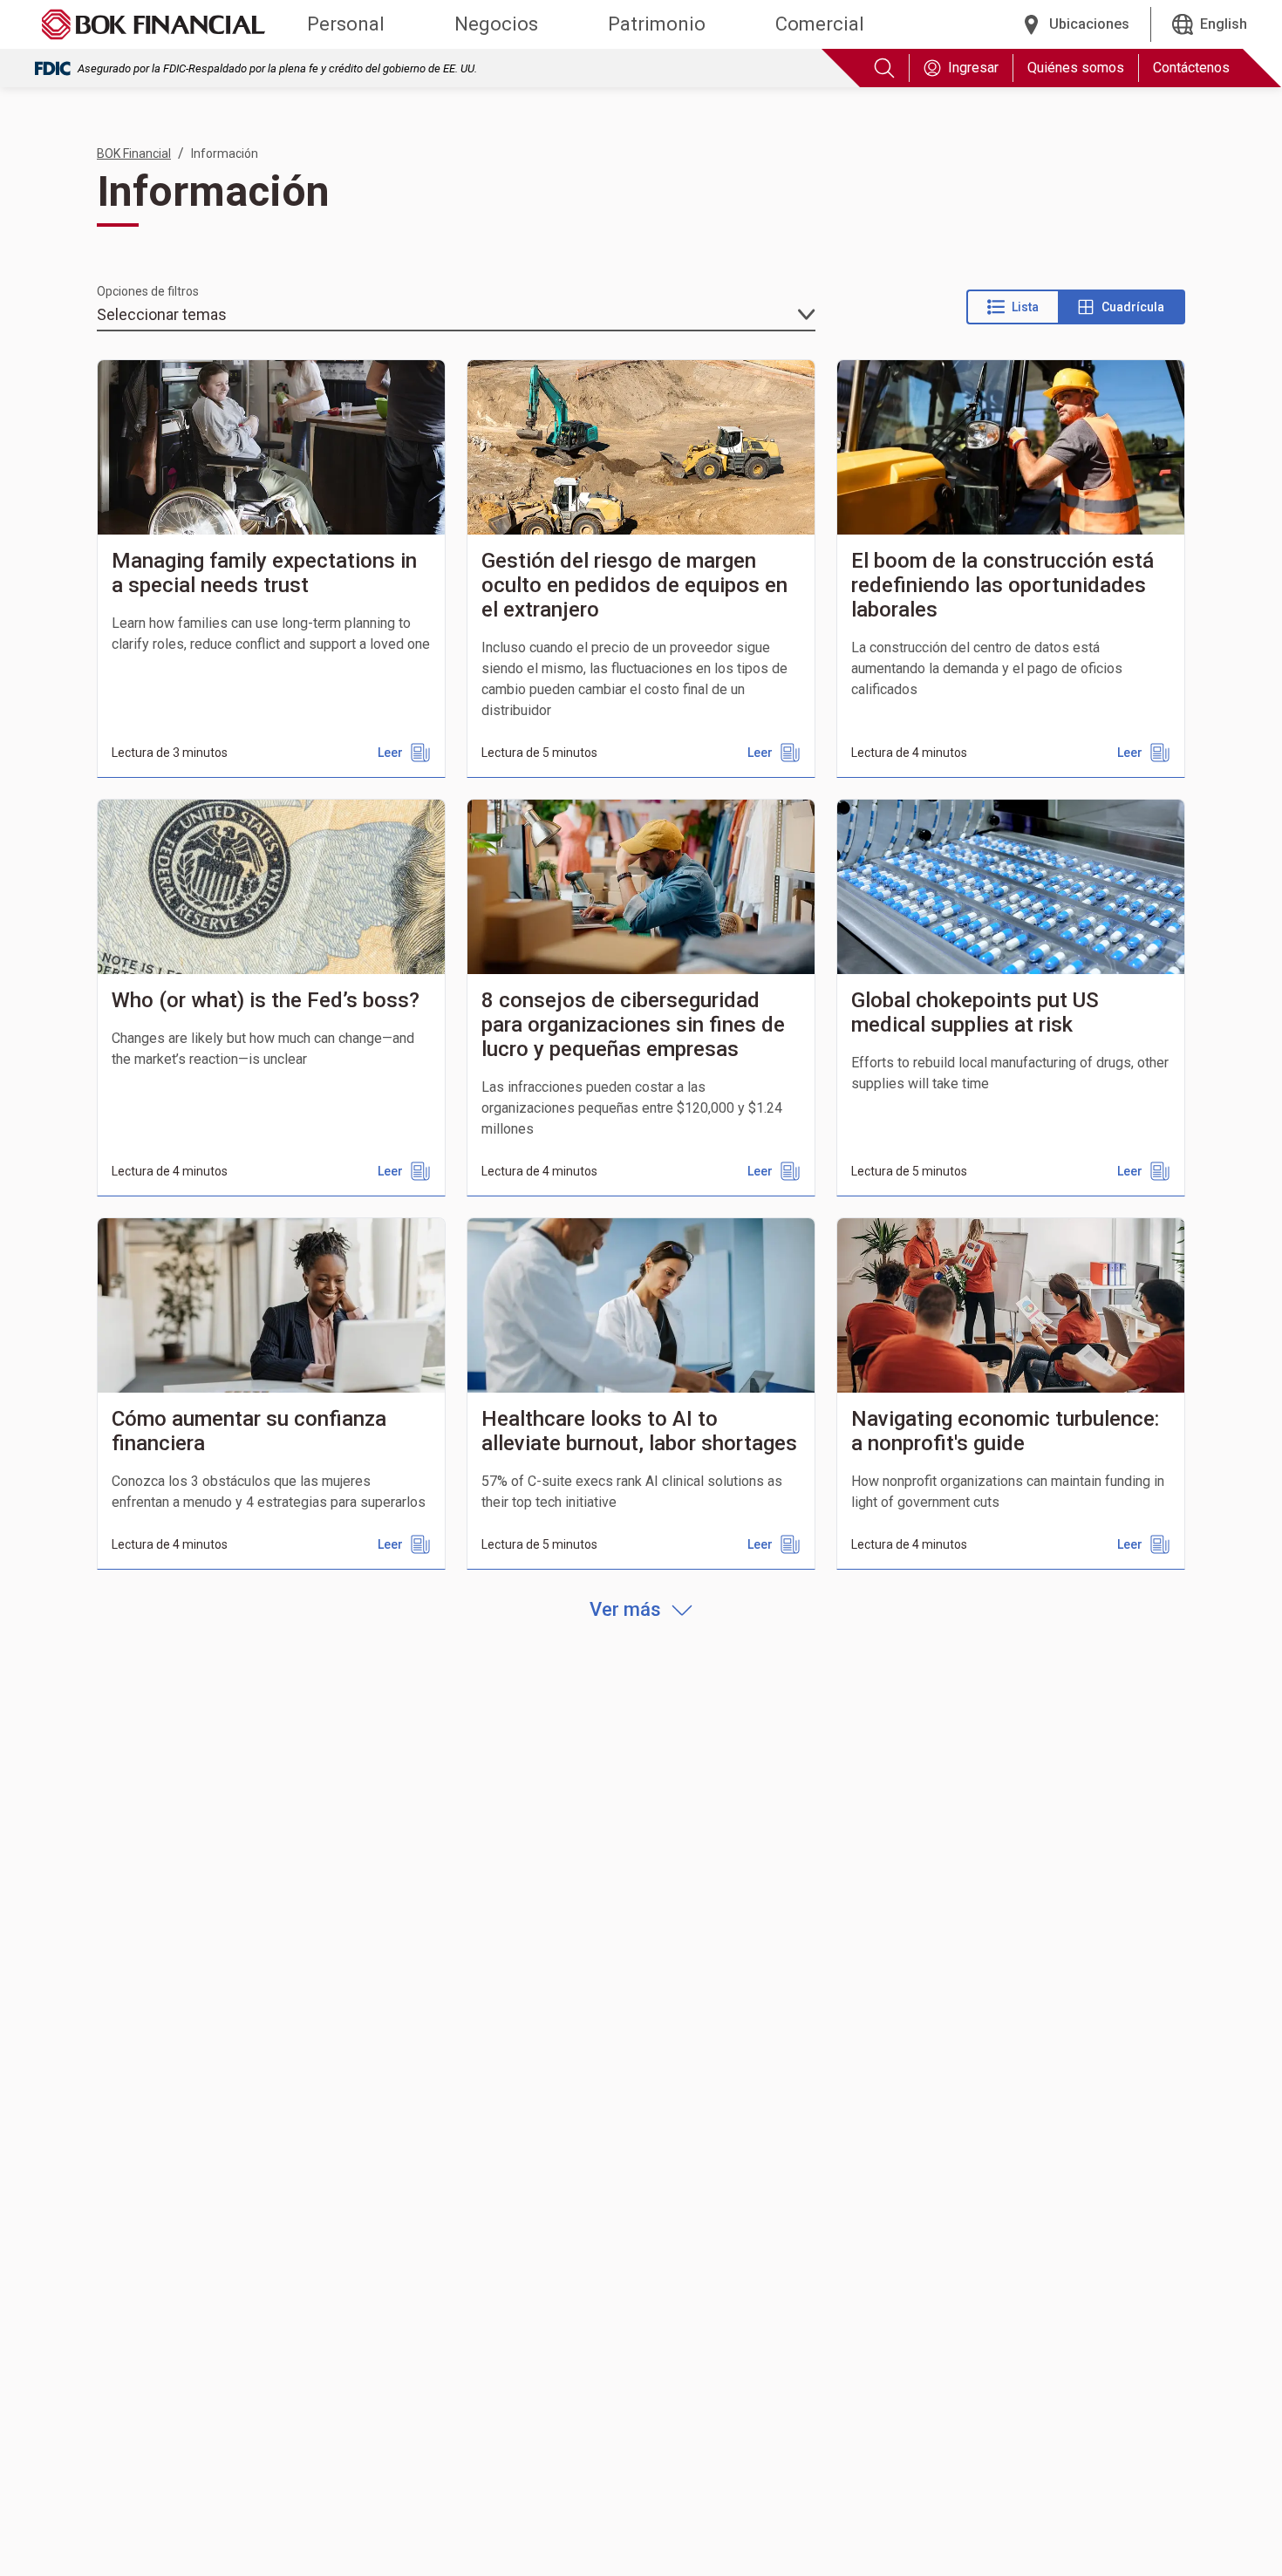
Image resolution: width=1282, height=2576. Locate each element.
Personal (346, 24)
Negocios (496, 24)
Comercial (820, 24)
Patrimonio (657, 24)
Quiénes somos (1076, 68)
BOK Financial (134, 153)
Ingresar (973, 68)
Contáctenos (1191, 68)
